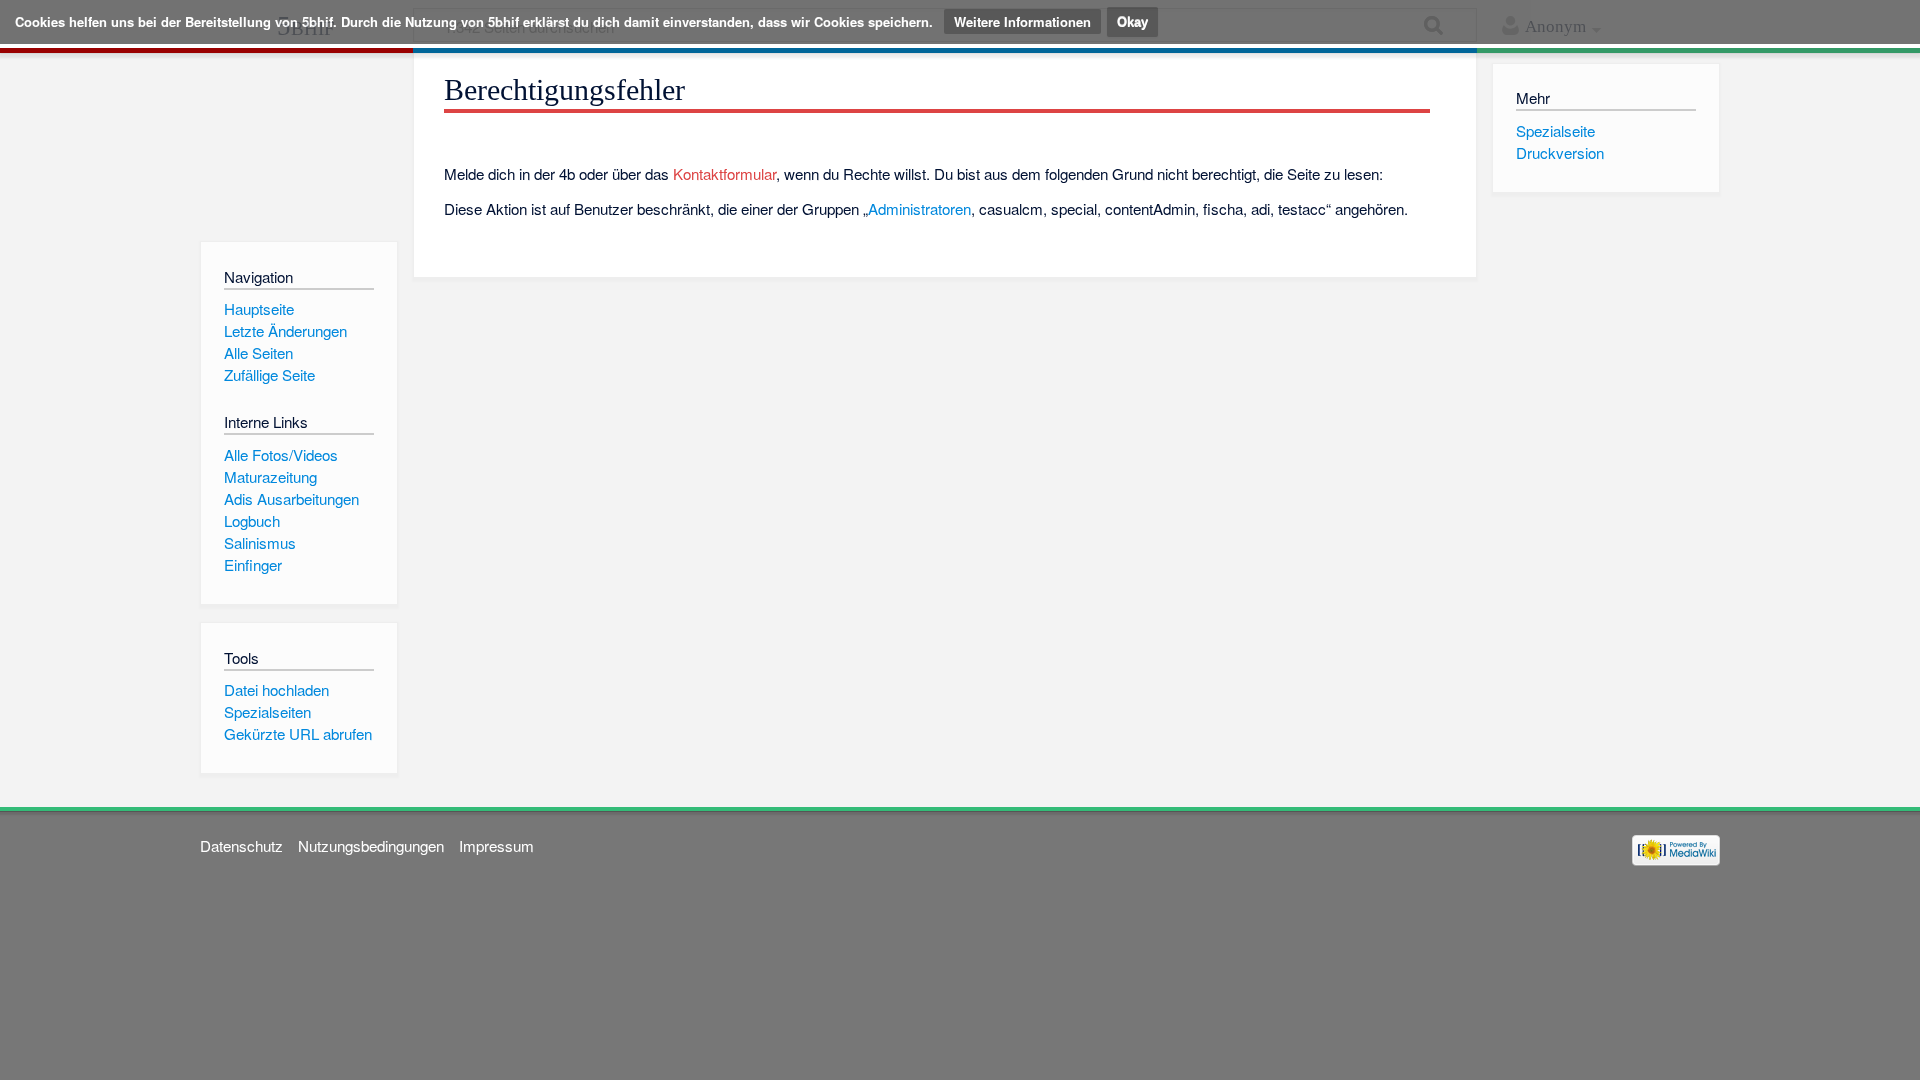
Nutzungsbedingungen (371, 845)
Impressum (496, 845)
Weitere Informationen (1022, 21)
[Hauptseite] (298, 142)
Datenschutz (241, 845)
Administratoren (919, 208)
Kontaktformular (724, 173)
